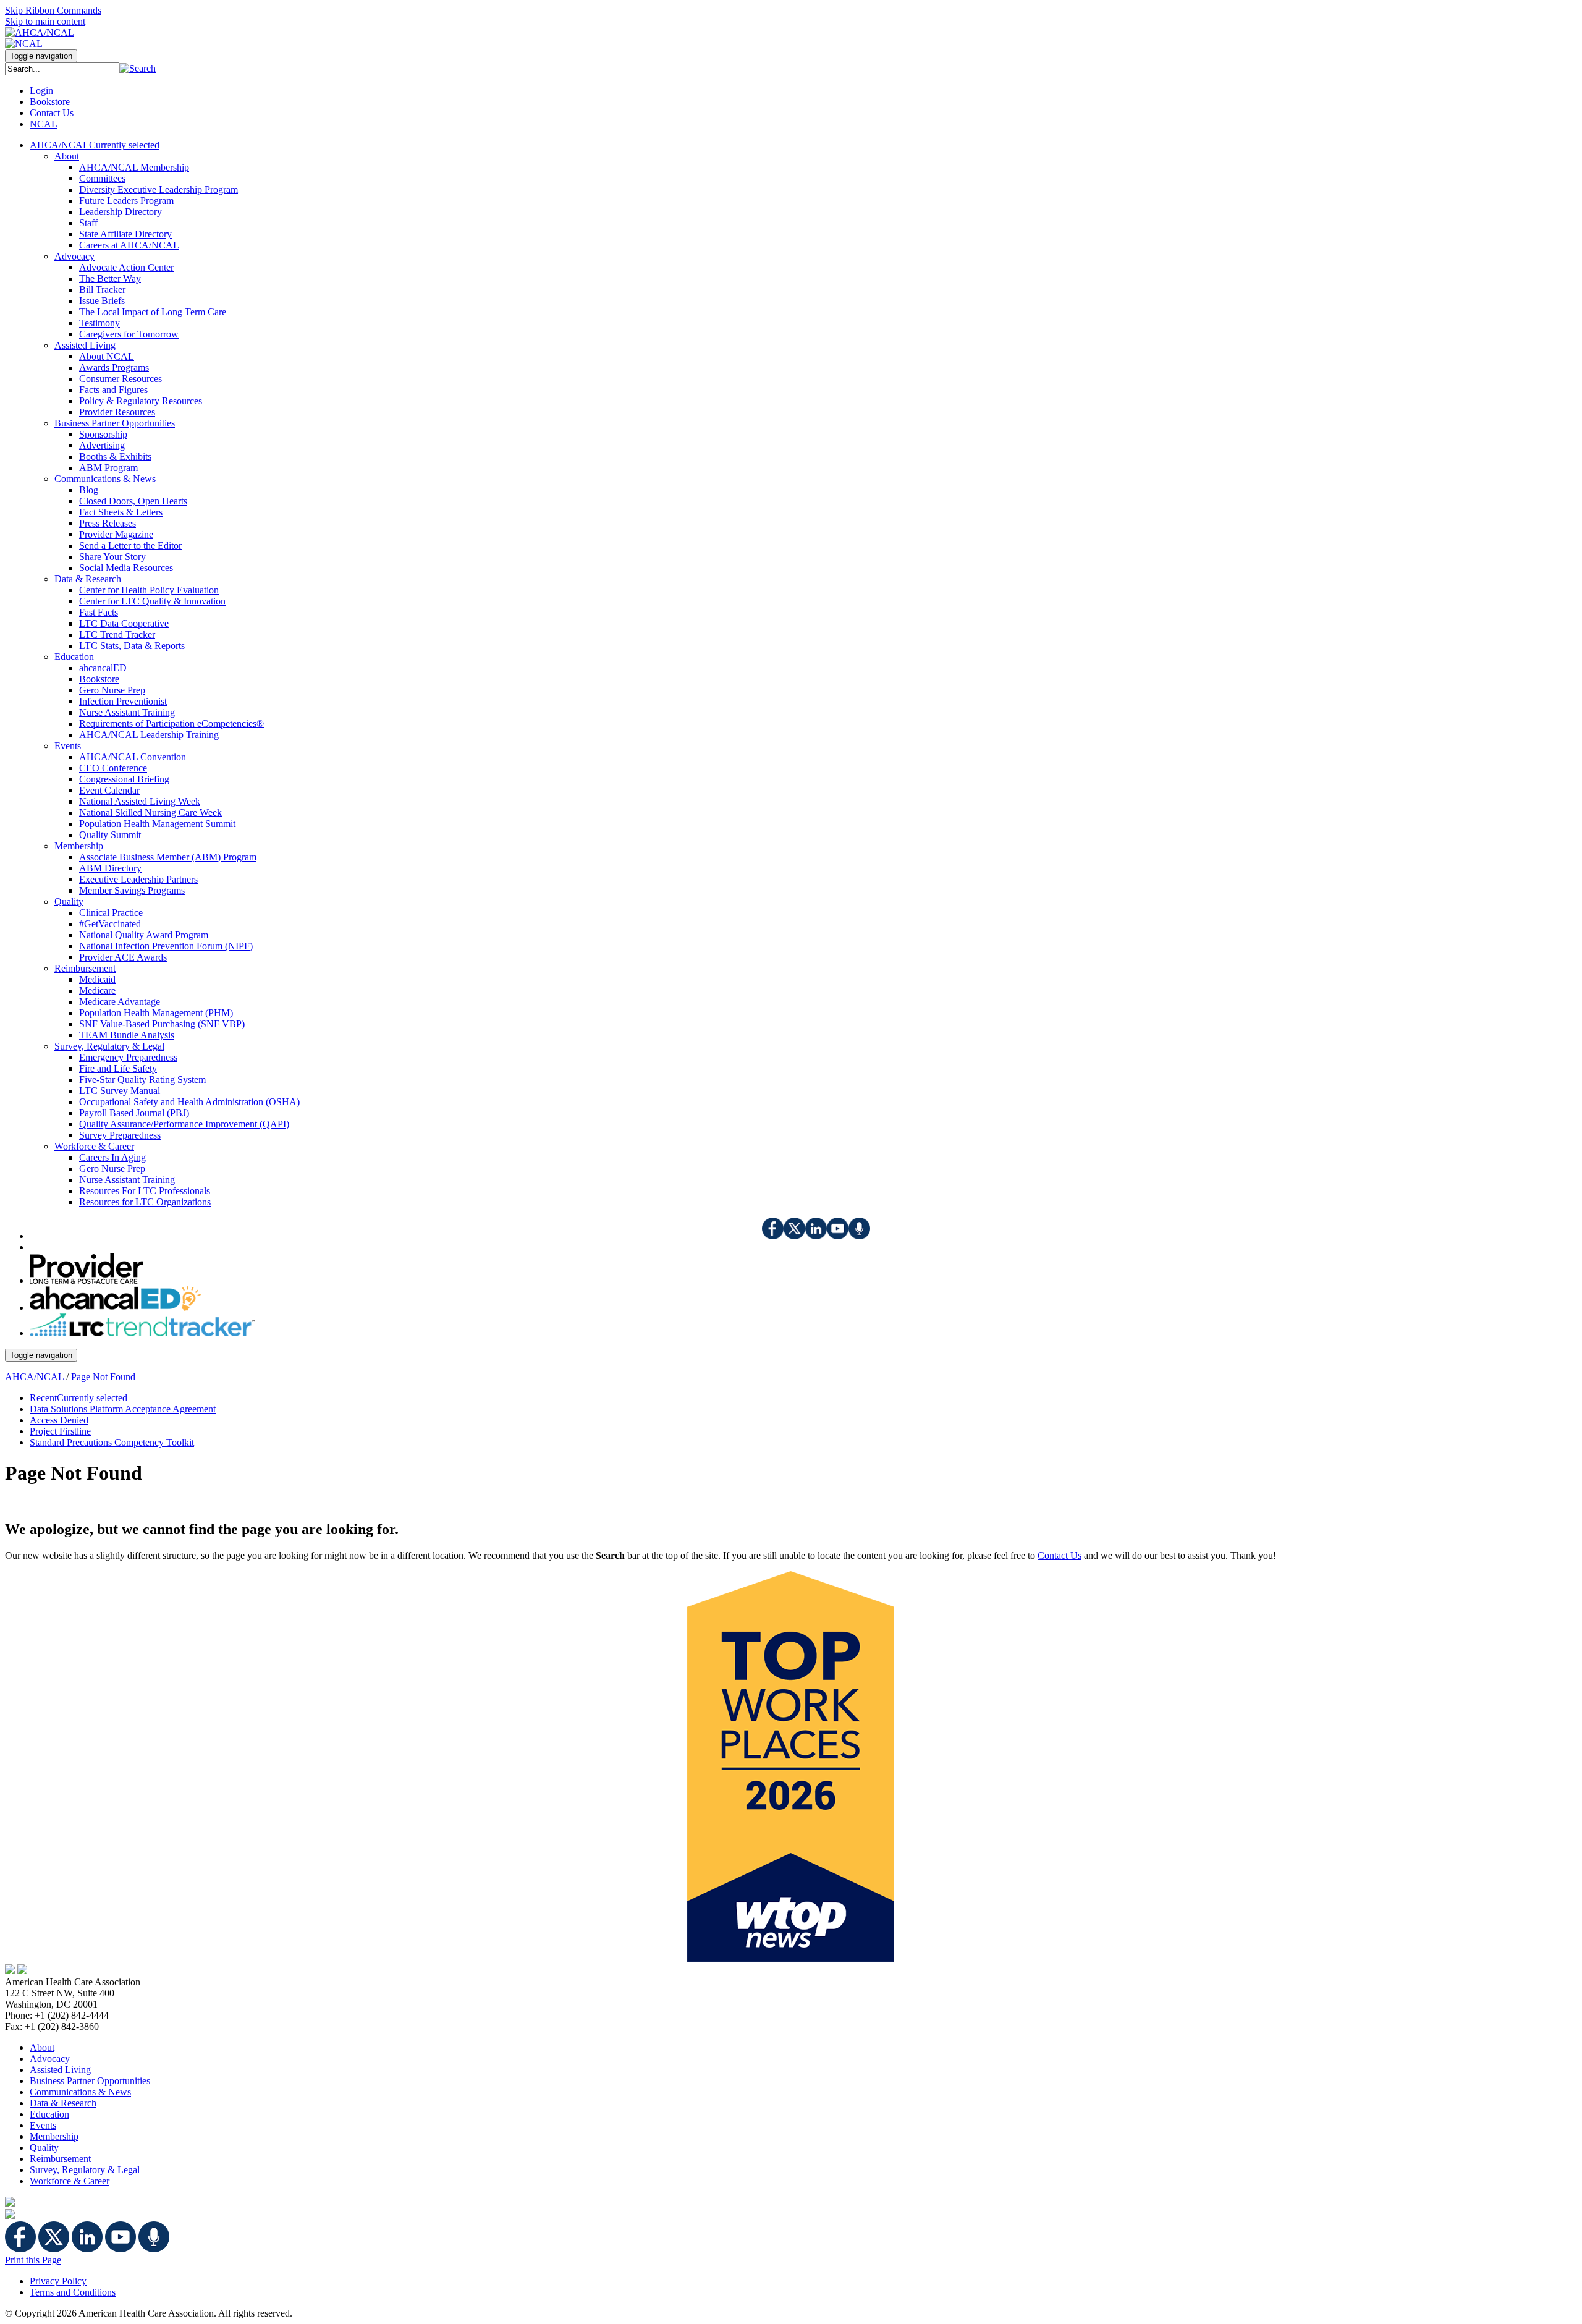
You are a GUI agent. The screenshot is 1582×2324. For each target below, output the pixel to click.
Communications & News (80, 2092)
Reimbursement (60, 2159)
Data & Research (63, 2103)
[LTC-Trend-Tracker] (142, 1333)
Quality (44, 2148)
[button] (137, 68)
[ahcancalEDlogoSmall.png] (115, 1308)
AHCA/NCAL (34, 1377)
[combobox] (62, 69)
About (42, 2047)
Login (41, 91)
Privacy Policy (58, 2281)
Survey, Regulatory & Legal (85, 2170)
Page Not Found (103, 1377)
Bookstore (50, 102)
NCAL (44, 124)
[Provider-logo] (87, 1280)
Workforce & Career (70, 2181)
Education (49, 2114)
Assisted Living (60, 2070)
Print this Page (33, 2260)
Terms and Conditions (73, 2292)
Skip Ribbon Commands (53, 10)
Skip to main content (45, 21)
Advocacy (50, 2059)
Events (43, 2125)
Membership (54, 2136)
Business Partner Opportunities (90, 2081)
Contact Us (52, 113)
